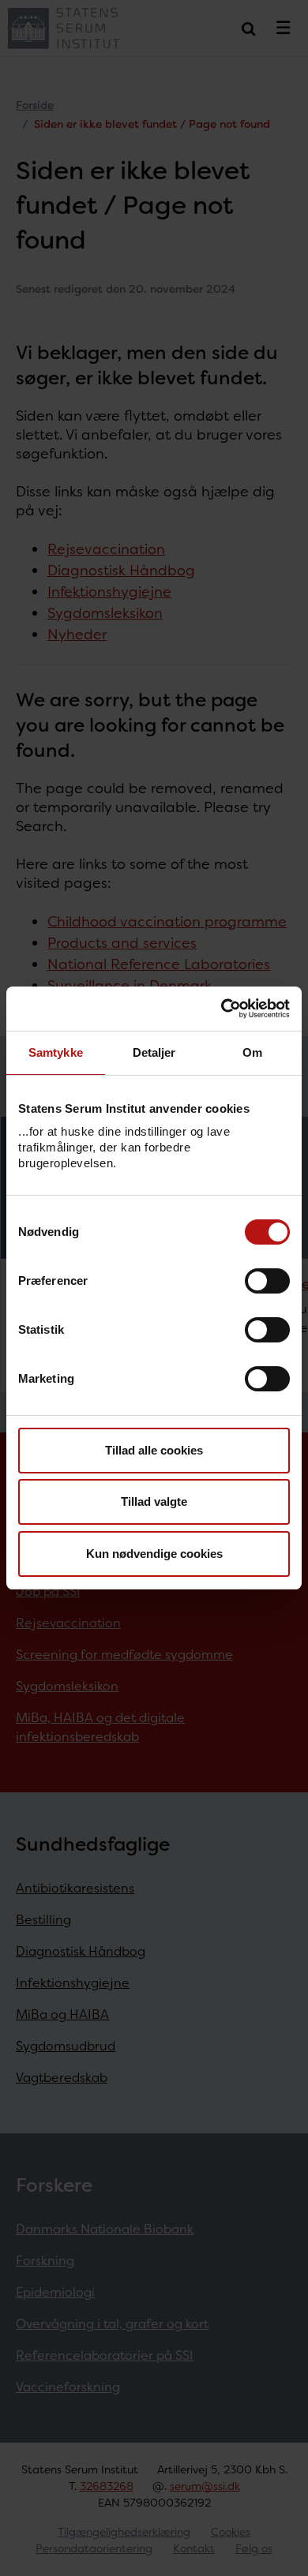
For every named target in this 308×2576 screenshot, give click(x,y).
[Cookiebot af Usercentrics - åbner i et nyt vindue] (222, 1009)
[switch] (267, 1281)
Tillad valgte (154, 1501)
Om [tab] (252, 1052)
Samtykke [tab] (56, 1052)
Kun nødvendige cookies (154, 1554)
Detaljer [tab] (154, 1052)
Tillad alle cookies (154, 1450)
